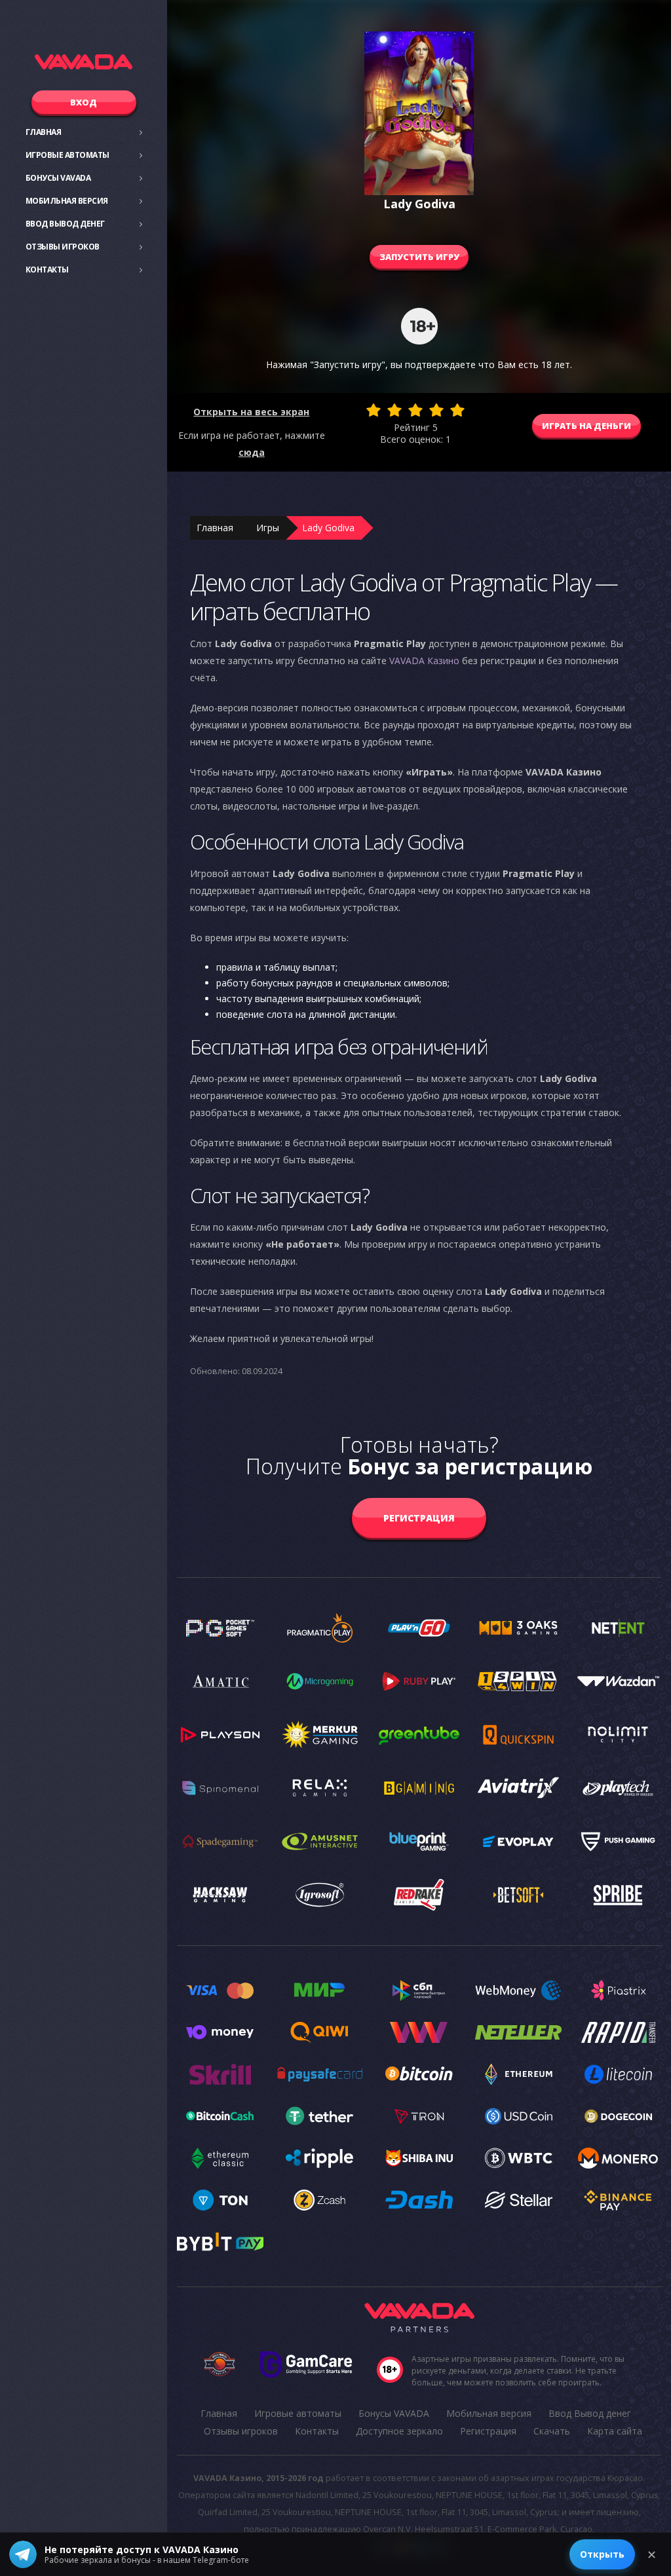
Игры (268, 528)
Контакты (47, 270)
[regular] (415, 410)
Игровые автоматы (67, 155)
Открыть (602, 2554)
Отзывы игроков (63, 247)
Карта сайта (615, 2431)
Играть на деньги (586, 426)
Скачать (552, 2431)
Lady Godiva (328, 528)
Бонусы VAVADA (58, 178)
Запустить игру (419, 257)
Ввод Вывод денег (65, 224)
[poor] (394, 410)
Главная (44, 132)
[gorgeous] (457, 410)
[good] (436, 410)
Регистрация (419, 1518)
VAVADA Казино (424, 661)
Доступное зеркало (399, 2431)
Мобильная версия (67, 201)
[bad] (374, 410)
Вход (84, 102)
